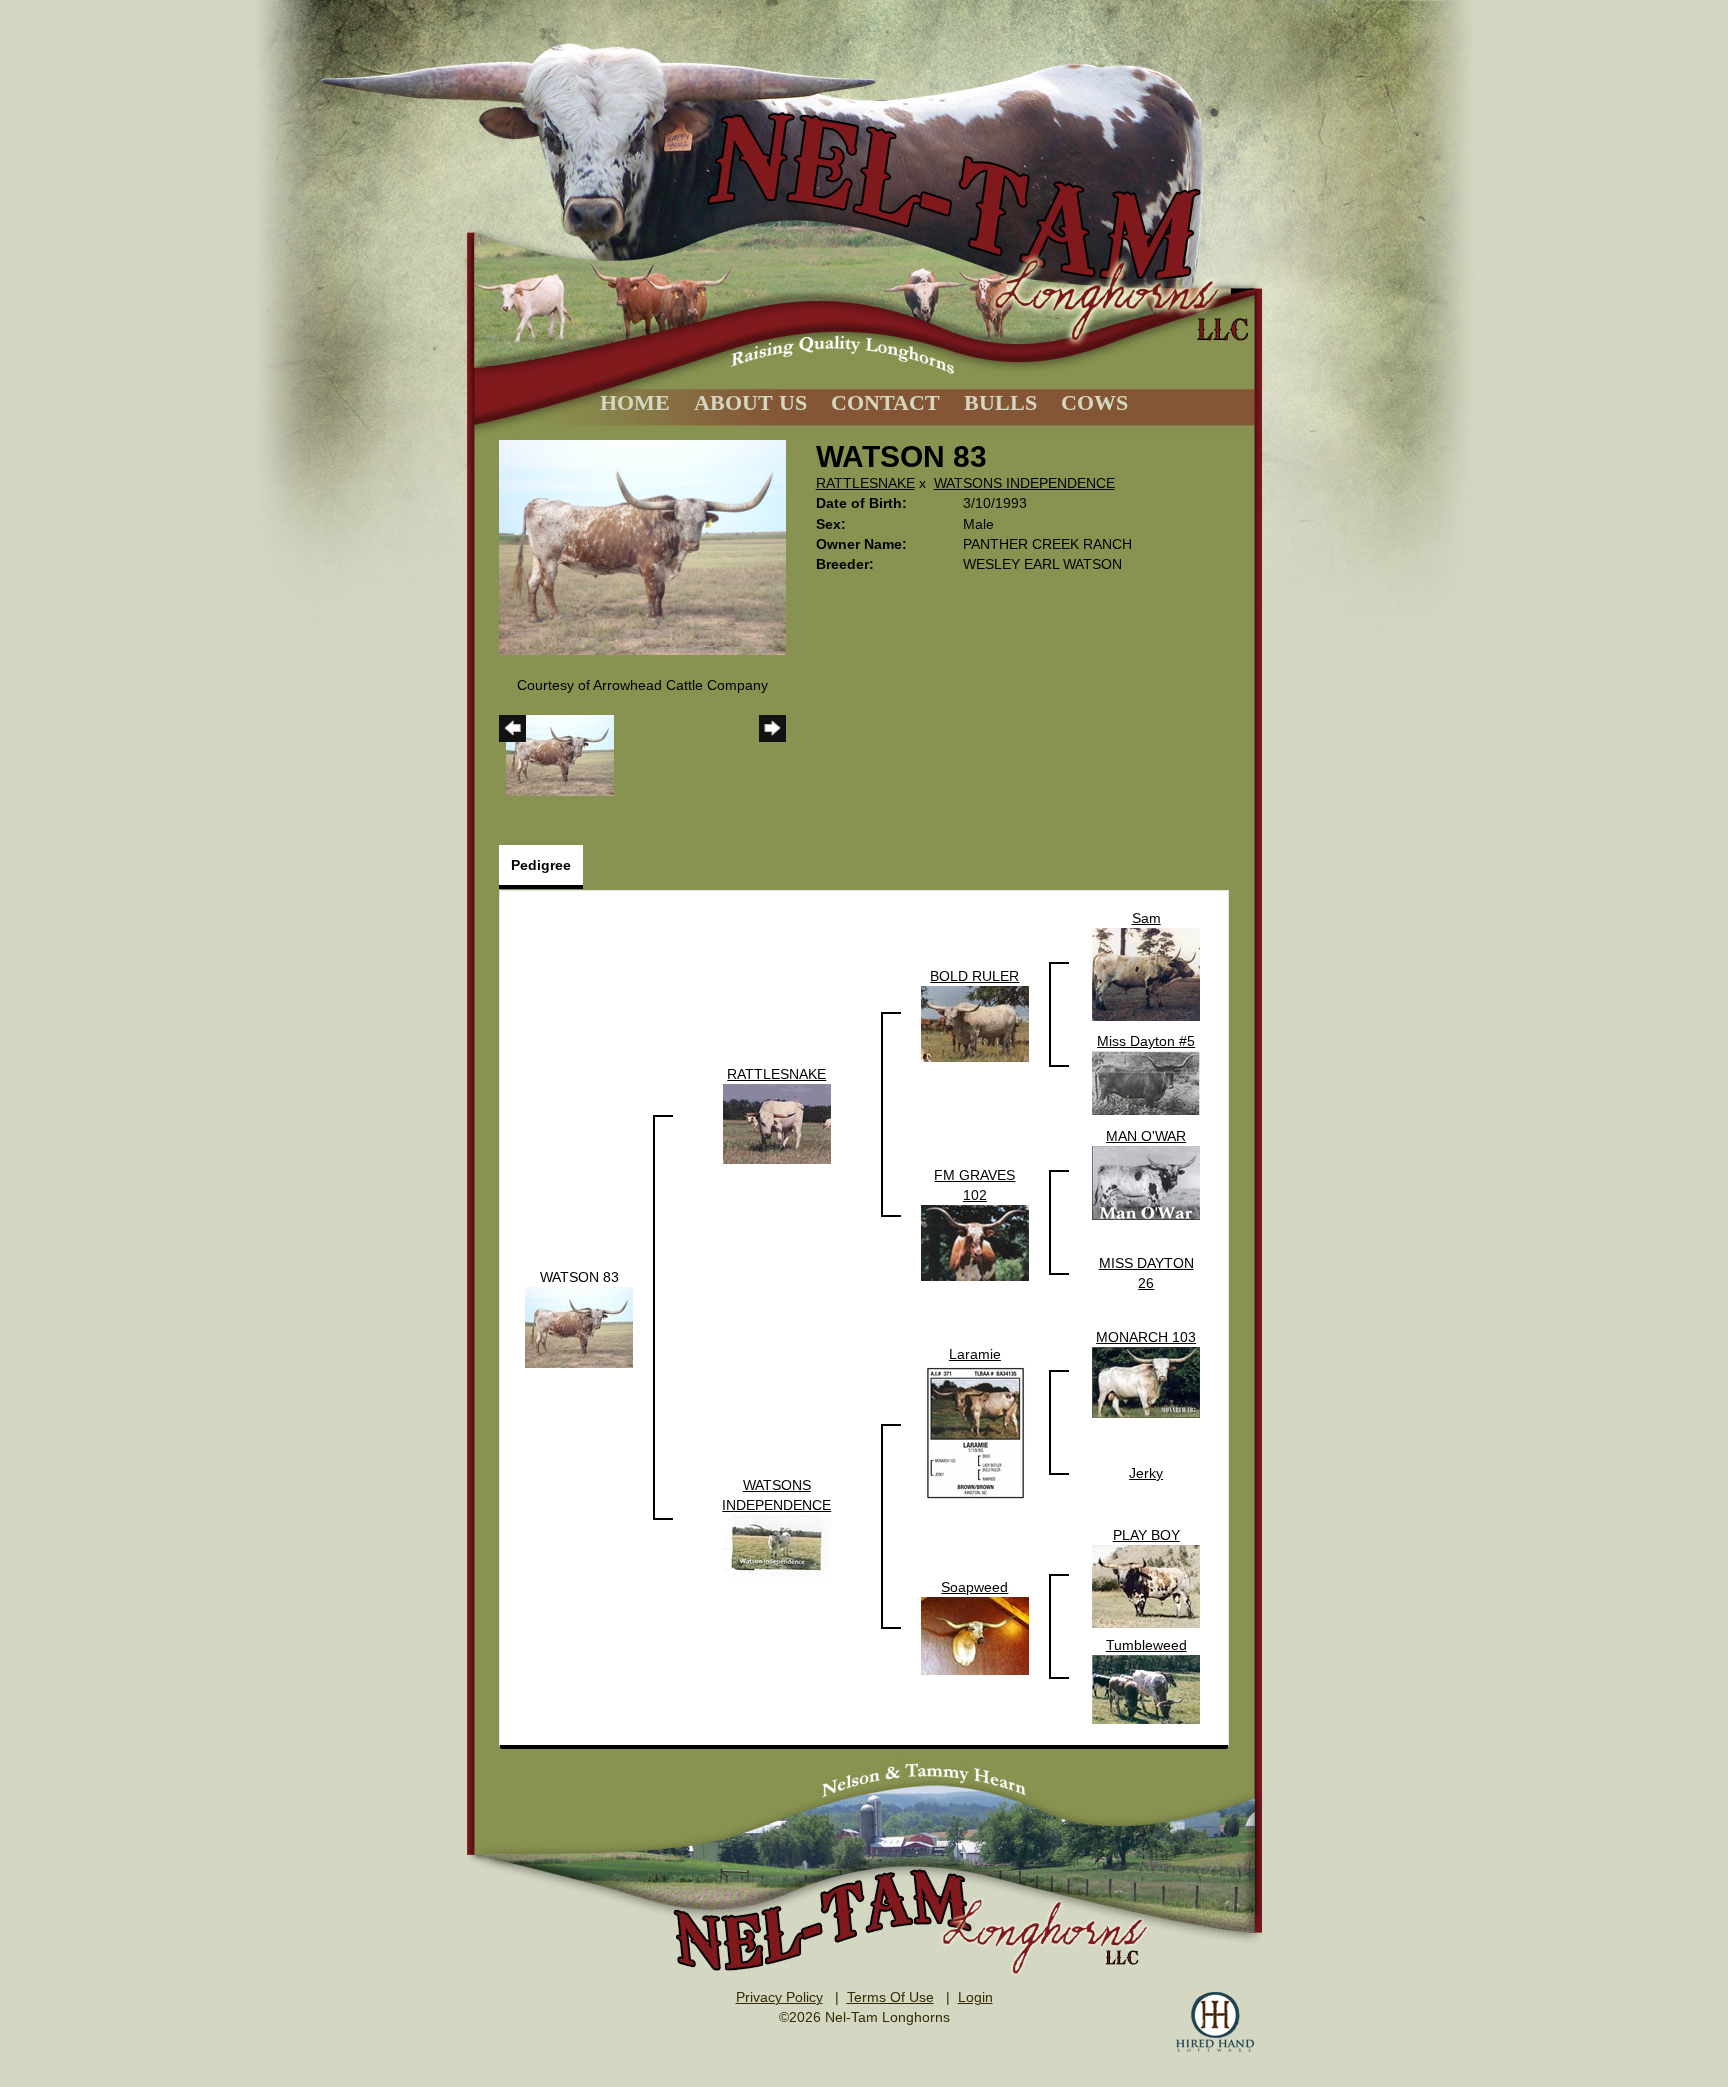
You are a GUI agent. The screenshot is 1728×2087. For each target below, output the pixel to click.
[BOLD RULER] (975, 1023)
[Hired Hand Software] (1215, 2022)
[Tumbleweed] (1146, 1689)
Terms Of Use (890, 1997)
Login (975, 1997)
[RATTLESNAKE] (777, 1123)
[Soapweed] (975, 1635)
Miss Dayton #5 (1146, 1041)
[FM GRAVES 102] (975, 1242)
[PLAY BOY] (1146, 1585)
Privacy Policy (779, 1997)
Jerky (1146, 1473)
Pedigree (541, 865)
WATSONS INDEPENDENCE (1024, 483)
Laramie (975, 1354)
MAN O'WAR (1146, 1136)
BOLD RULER (974, 976)
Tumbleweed (1146, 1645)
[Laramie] (975, 1432)
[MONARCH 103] (1146, 1382)
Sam (1146, 918)
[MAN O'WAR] (1146, 1182)
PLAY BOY (1146, 1535)
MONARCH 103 (1146, 1337)
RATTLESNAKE (865, 483)
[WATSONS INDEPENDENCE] (777, 1545)
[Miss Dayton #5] (1146, 1082)
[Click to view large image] (642, 546)
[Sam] (1146, 973)
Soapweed (974, 1587)
